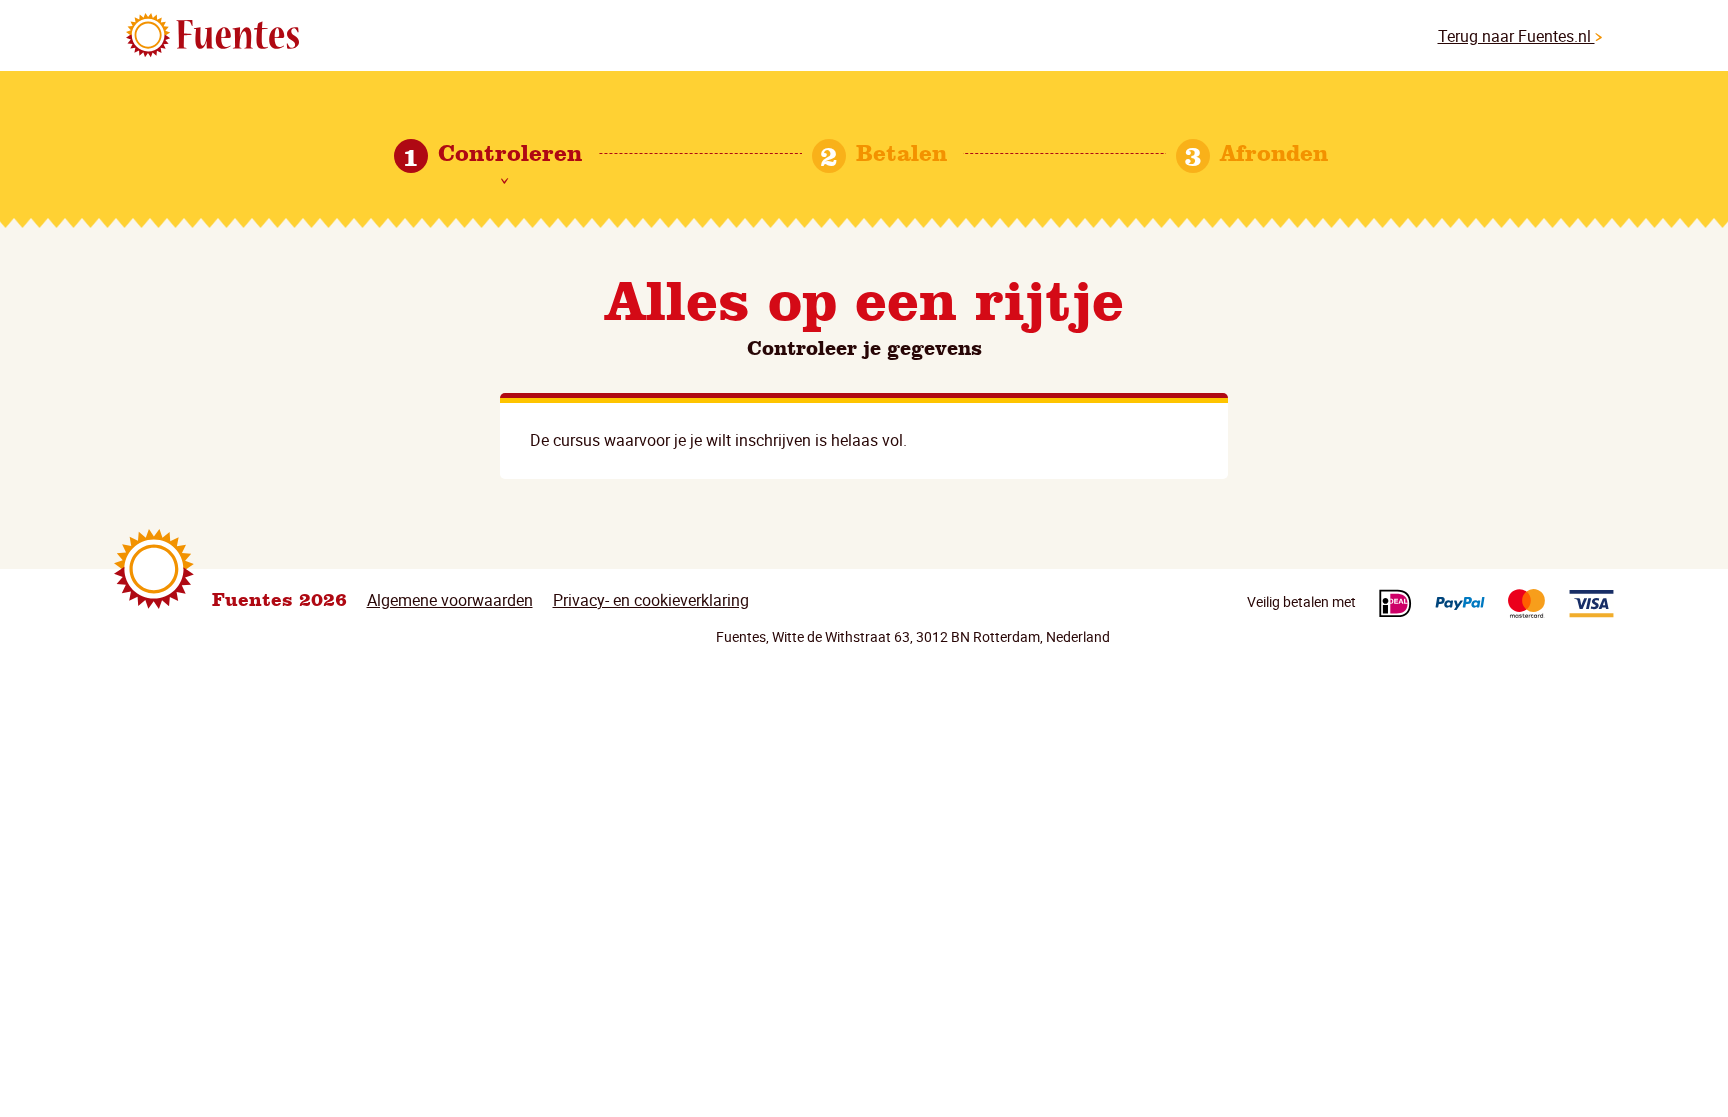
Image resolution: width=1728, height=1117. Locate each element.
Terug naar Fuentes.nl (1516, 36)
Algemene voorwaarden (450, 600)
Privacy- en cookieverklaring (651, 600)
